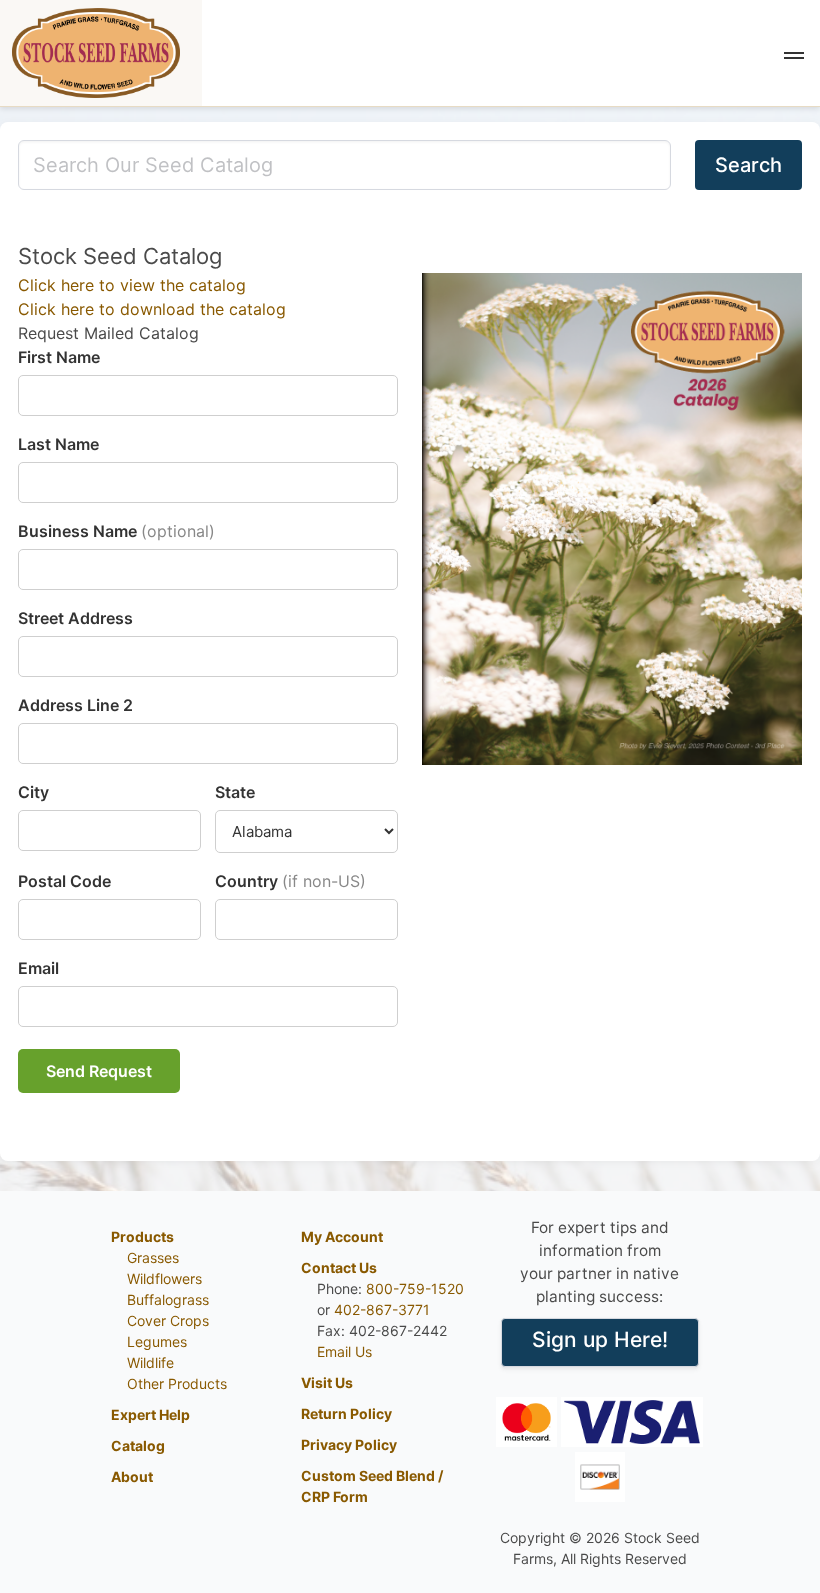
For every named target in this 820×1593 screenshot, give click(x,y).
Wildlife (150, 1362)
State (235, 792)
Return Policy (346, 1413)
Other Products (177, 1383)
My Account (342, 1236)
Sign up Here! (600, 1339)
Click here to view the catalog (132, 285)
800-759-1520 (415, 1288)
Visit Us (327, 1382)
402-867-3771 (382, 1309)
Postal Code (64, 881)
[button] (794, 53)
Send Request (99, 1071)
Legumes (157, 1341)
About (132, 1476)
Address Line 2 (75, 705)
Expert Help (150, 1414)
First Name (59, 357)
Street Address (75, 618)
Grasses (153, 1257)
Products (142, 1236)
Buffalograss (168, 1299)
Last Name (58, 444)
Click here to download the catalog (152, 309)
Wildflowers (164, 1278)
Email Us (344, 1351)
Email (38, 968)
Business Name (116, 531)
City (33, 792)
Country (290, 881)
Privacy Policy (349, 1444)
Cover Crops (168, 1320)
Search (748, 165)
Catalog (138, 1445)
